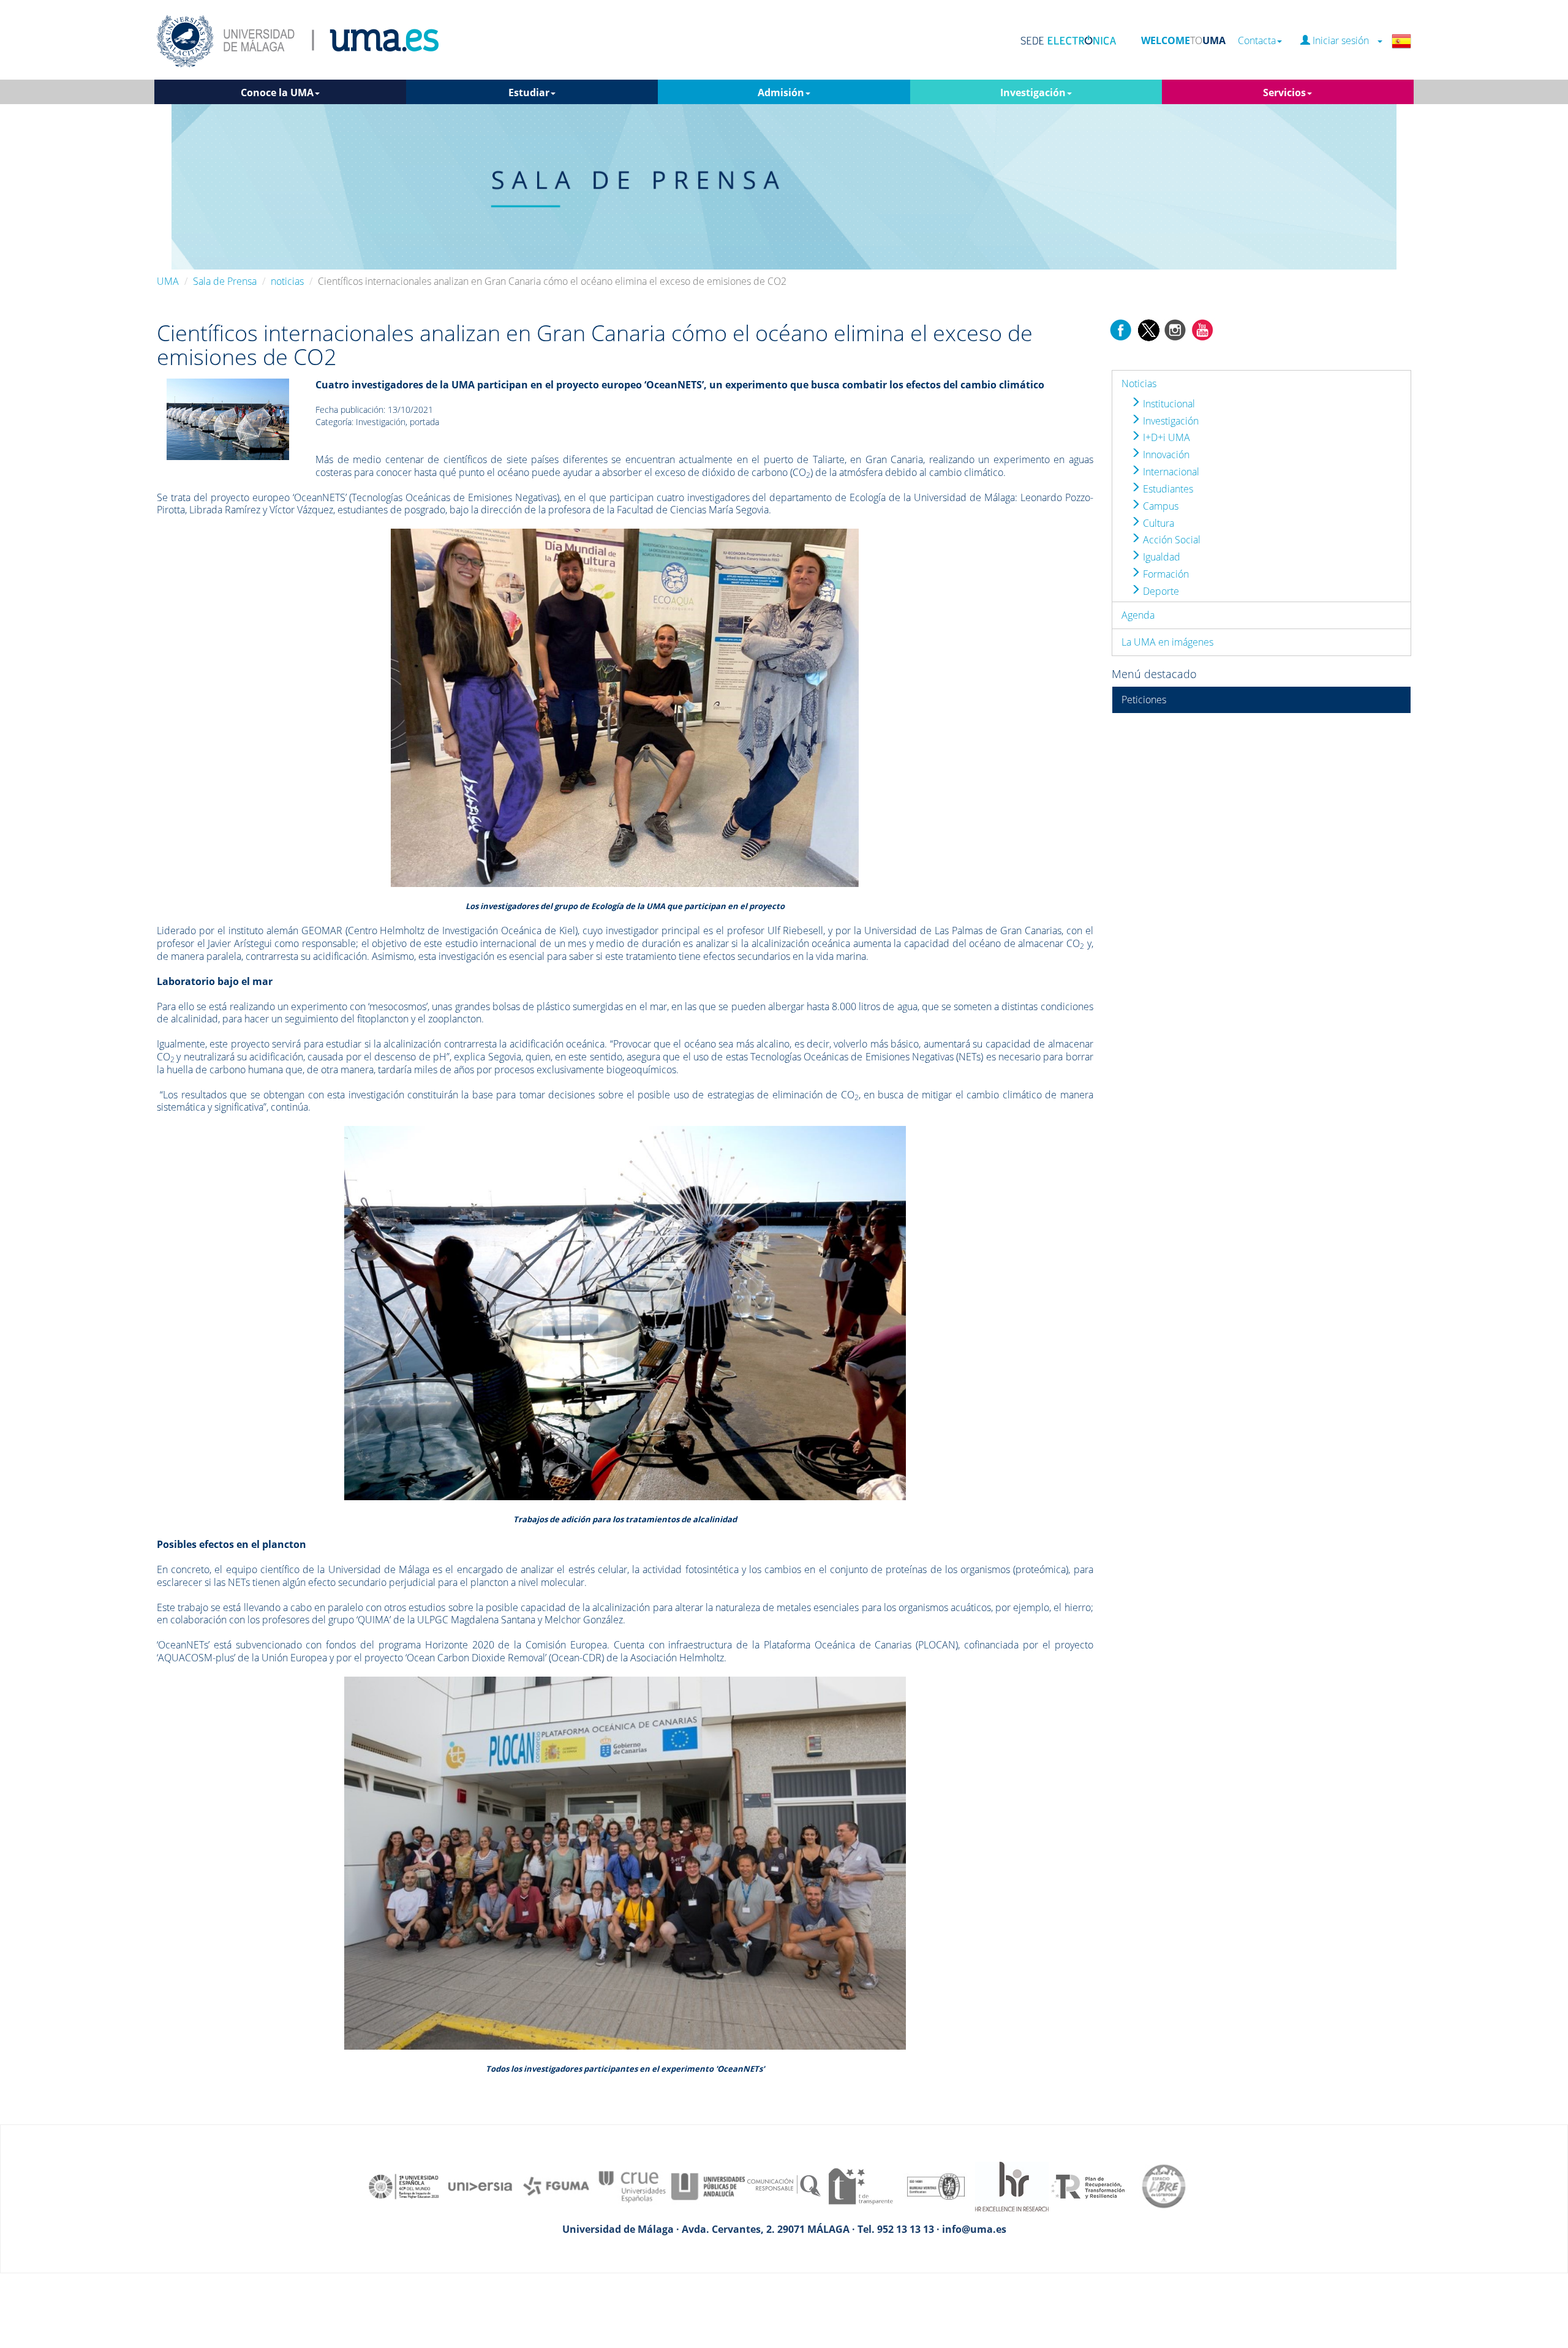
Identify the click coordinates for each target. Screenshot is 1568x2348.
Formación (1165, 574)
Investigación (1170, 421)
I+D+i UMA (1165, 437)
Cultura (1157, 523)
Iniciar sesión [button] (1343, 41)
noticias (287, 281)
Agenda (1138, 615)
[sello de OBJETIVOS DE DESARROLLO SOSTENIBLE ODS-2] (404, 2186)
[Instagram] (1175, 329)
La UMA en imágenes (1167, 642)
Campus (1159, 506)
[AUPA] (708, 2186)
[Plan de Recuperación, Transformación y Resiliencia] (1088, 2186)
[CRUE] (632, 2186)
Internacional (1170, 472)
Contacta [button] (1257, 41)
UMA (168, 281)
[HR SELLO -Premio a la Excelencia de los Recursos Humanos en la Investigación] (1012, 2186)
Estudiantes (1167, 489)
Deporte (1160, 591)
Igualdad (1160, 557)
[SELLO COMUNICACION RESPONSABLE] (784, 2186)
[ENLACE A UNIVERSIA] (480, 2186)
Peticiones (1144, 700)
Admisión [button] (781, 92)
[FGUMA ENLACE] (556, 2186)
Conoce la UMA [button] (277, 92)
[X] (1148, 329)
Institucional (1168, 404)
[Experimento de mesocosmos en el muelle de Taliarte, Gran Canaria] (228, 418)
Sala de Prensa (225, 281)
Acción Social (1170, 540)
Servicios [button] (1284, 92)
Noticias (1139, 383)
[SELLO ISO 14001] (936, 2186)
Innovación (1165, 455)
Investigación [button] (1033, 92)
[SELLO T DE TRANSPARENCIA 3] (860, 2186)
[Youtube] (1202, 329)
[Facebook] (1121, 329)
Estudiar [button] (529, 92)
